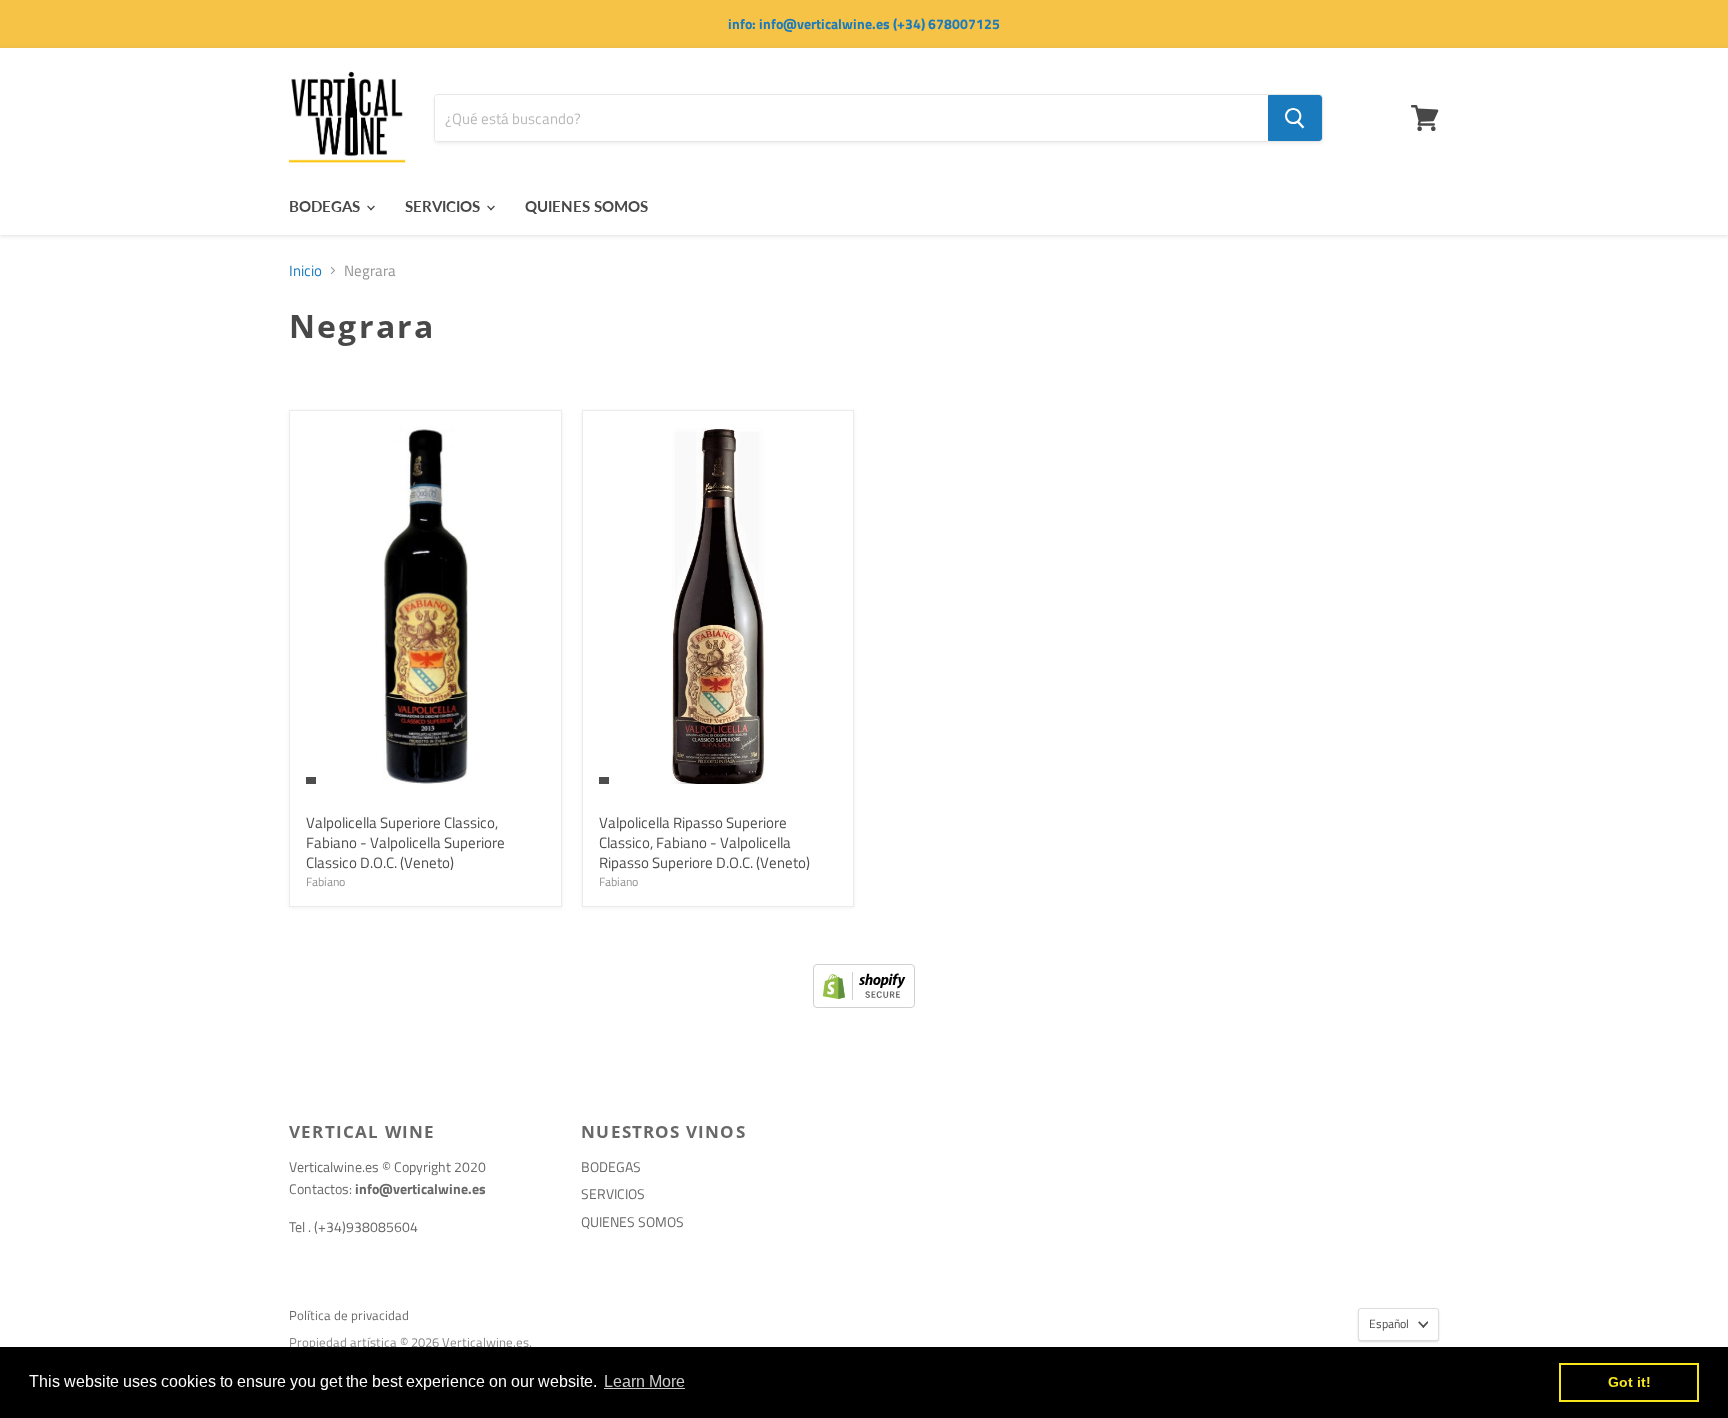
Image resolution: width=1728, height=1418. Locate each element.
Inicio (305, 270)
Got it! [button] (1629, 1382)
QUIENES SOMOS (586, 206)
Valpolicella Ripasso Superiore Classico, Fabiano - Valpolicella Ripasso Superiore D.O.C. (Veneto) (704, 842)
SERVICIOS (444, 206)
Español (1389, 1323)
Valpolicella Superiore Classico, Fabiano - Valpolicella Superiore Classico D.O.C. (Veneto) (405, 842)
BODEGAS (326, 206)
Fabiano (325, 881)
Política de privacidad (349, 1315)
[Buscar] (1295, 118)
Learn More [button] (644, 1381)
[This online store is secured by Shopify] (864, 1002)
